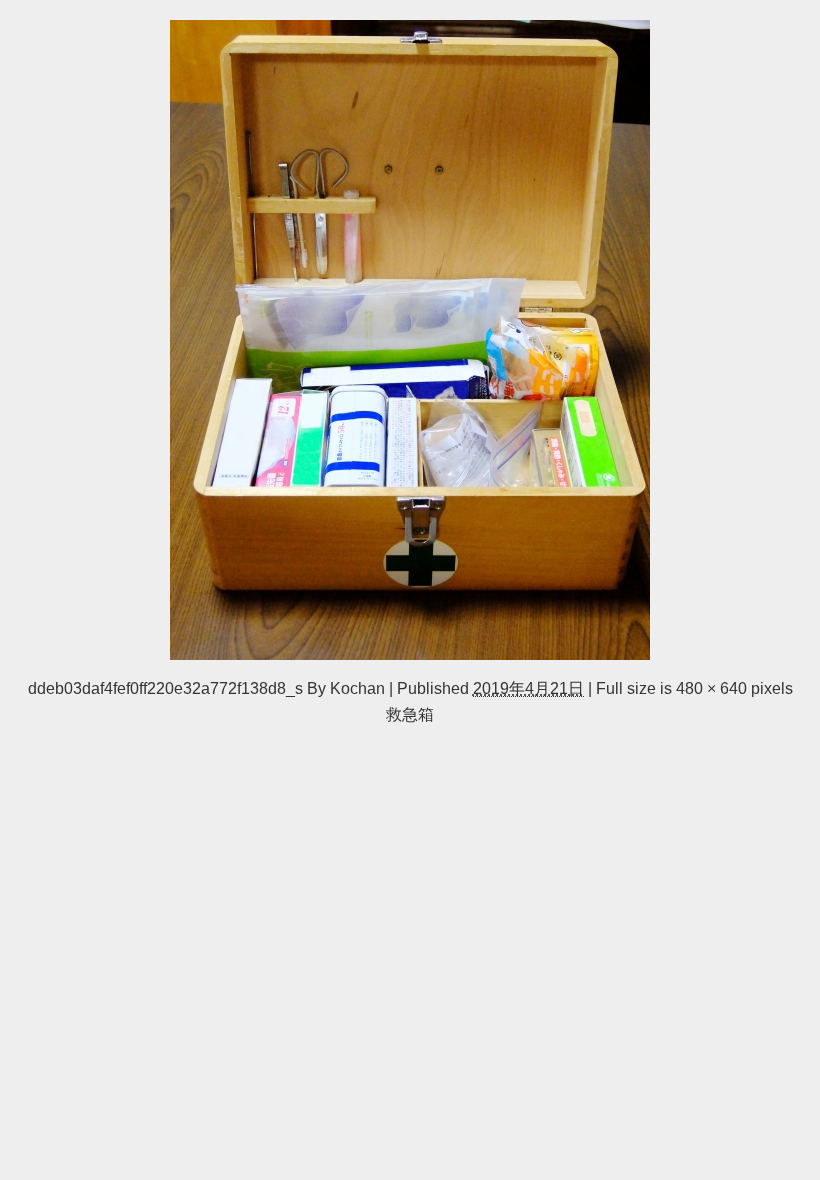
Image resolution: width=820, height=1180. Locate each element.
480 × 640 (711, 688)
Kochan (357, 688)
